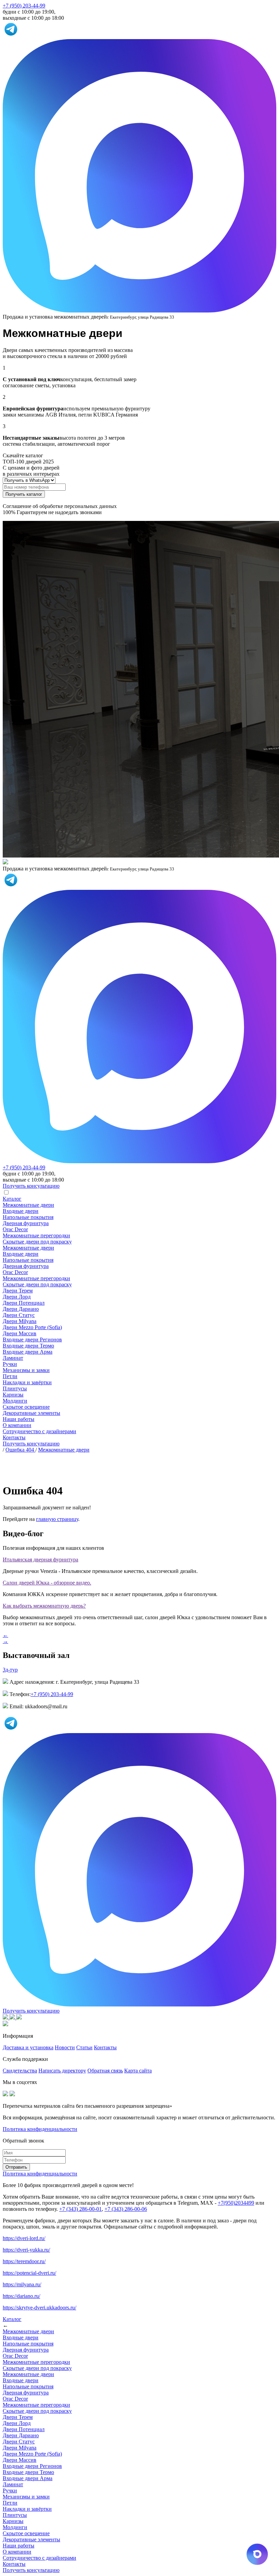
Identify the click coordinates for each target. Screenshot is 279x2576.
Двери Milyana (20, 1321)
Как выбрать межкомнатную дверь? (44, 1606)
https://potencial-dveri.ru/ (29, 2273)
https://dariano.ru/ (21, 2296)
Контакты (14, 1437)
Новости (65, 2047)
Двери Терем (18, 1291)
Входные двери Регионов (32, 1340)
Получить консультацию (31, 1444)
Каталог (12, 1199)
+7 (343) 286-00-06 (126, 2209)
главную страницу (57, 1519)
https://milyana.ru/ (22, 2284)
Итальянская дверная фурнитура (40, 1560)
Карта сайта (138, 2071)
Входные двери (21, 1211)
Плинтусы (15, 1388)
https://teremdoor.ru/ (24, 2261)
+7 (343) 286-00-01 (80, 2209)
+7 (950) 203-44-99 (24, 6)
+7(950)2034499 (236, 2203)
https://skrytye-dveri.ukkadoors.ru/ (39, 2308)
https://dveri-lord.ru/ (24, 2238)
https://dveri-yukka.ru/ (26, 2250)
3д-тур (10, 1670)
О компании (17, 1425)
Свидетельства (20, 2071)
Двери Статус (19, 1315)
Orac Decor (15, 1229)
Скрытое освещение (26, 1407)
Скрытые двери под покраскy (37, 1242)
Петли (10, 1376)
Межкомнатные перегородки (36, 1235)
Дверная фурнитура (26, 1223)
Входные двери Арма (28, 1352)
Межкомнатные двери (28, 1205)
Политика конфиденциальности (40, 2129)
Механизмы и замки (26, 1370)
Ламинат (13, 1358)
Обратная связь (105, 2071)
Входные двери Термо (28, 1346)
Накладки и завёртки (27, 1382)
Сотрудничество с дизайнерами (39, 1431)
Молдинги (15, 1401)
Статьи (84, 2047)
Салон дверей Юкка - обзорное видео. (47, 1583)
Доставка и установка (28, 2047)
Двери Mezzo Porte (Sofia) (32, 1327)
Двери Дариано (21, 1309)
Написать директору (62, 2071)
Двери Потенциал (24, 1303)
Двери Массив (20, 1333)
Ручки (10, 1364)
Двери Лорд (17, 1297)
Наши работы (19, 1419)
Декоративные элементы (31, 1413)
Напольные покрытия (28, 1217)
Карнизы (13, 1395)
